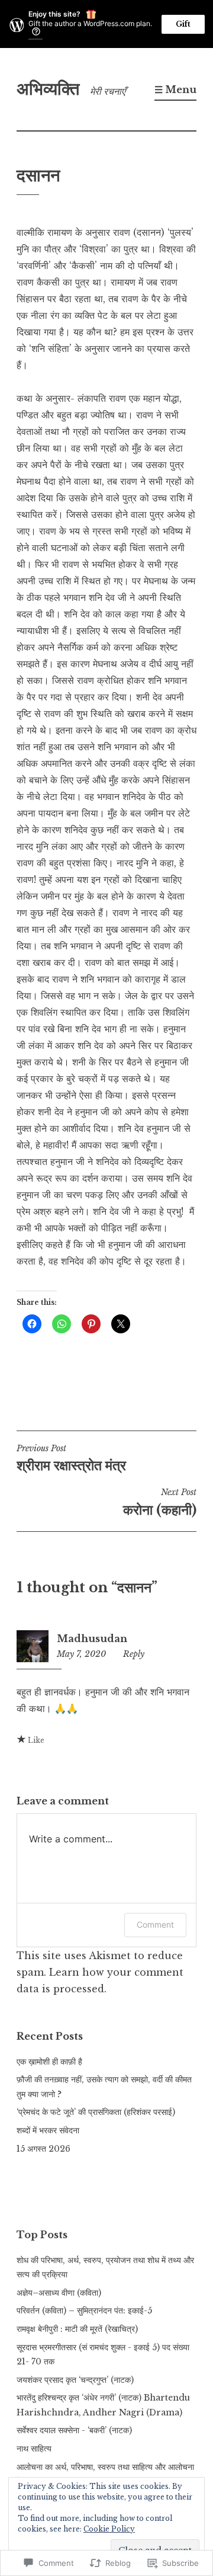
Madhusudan (92, 1639)
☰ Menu (175, 89)
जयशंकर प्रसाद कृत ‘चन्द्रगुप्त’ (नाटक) (75, 2380)
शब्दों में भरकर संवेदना (48, 2130)
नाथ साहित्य (34, 2449)
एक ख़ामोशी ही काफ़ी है (49, 2062)
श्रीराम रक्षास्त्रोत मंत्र (71, 1458)
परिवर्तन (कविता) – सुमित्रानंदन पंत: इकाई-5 (84, 2311)
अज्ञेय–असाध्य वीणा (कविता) (59, 2293)
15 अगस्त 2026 (43, 2149)
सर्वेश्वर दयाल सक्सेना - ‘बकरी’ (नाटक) (74, 2430)
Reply (134, 1654)
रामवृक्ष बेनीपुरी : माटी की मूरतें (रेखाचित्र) (77, 2329)
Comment (155, 1924)
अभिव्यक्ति (48, 89)
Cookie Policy (109, 2529)
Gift (183, 24)
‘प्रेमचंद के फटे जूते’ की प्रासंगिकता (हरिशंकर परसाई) (96, 2112)
